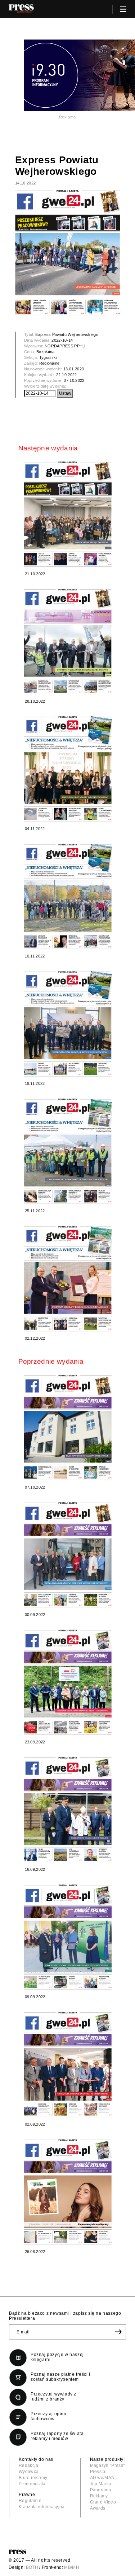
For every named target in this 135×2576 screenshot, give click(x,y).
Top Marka (101, 2484)
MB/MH (72, 2567)
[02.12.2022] (68, 1278)
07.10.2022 (74, 380)
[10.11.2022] (68, 896)
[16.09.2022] (68, 1810)
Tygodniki (48, 357)
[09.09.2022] (68, 1937)
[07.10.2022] (68, 1427)
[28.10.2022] (68, 641)
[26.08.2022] (68, 2192)
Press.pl (98, 2472)
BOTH (32, 2567)
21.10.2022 (66, 375)
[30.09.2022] (68, 1555)
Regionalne (49, 363)
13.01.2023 (74, 369)
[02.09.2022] (68, 2064)
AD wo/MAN (102, 2478)
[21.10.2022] (68, 514)
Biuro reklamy (33, 2478)
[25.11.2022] (68, 1151)
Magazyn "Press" (107, 2465)
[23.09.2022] (68, 1682)
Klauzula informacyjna (42, 2507)
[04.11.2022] (68, 769)
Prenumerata (32, 2484)
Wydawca (29, 2472)
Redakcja (29, 2465)
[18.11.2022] (68, 1024)
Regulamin (30, 2501)
